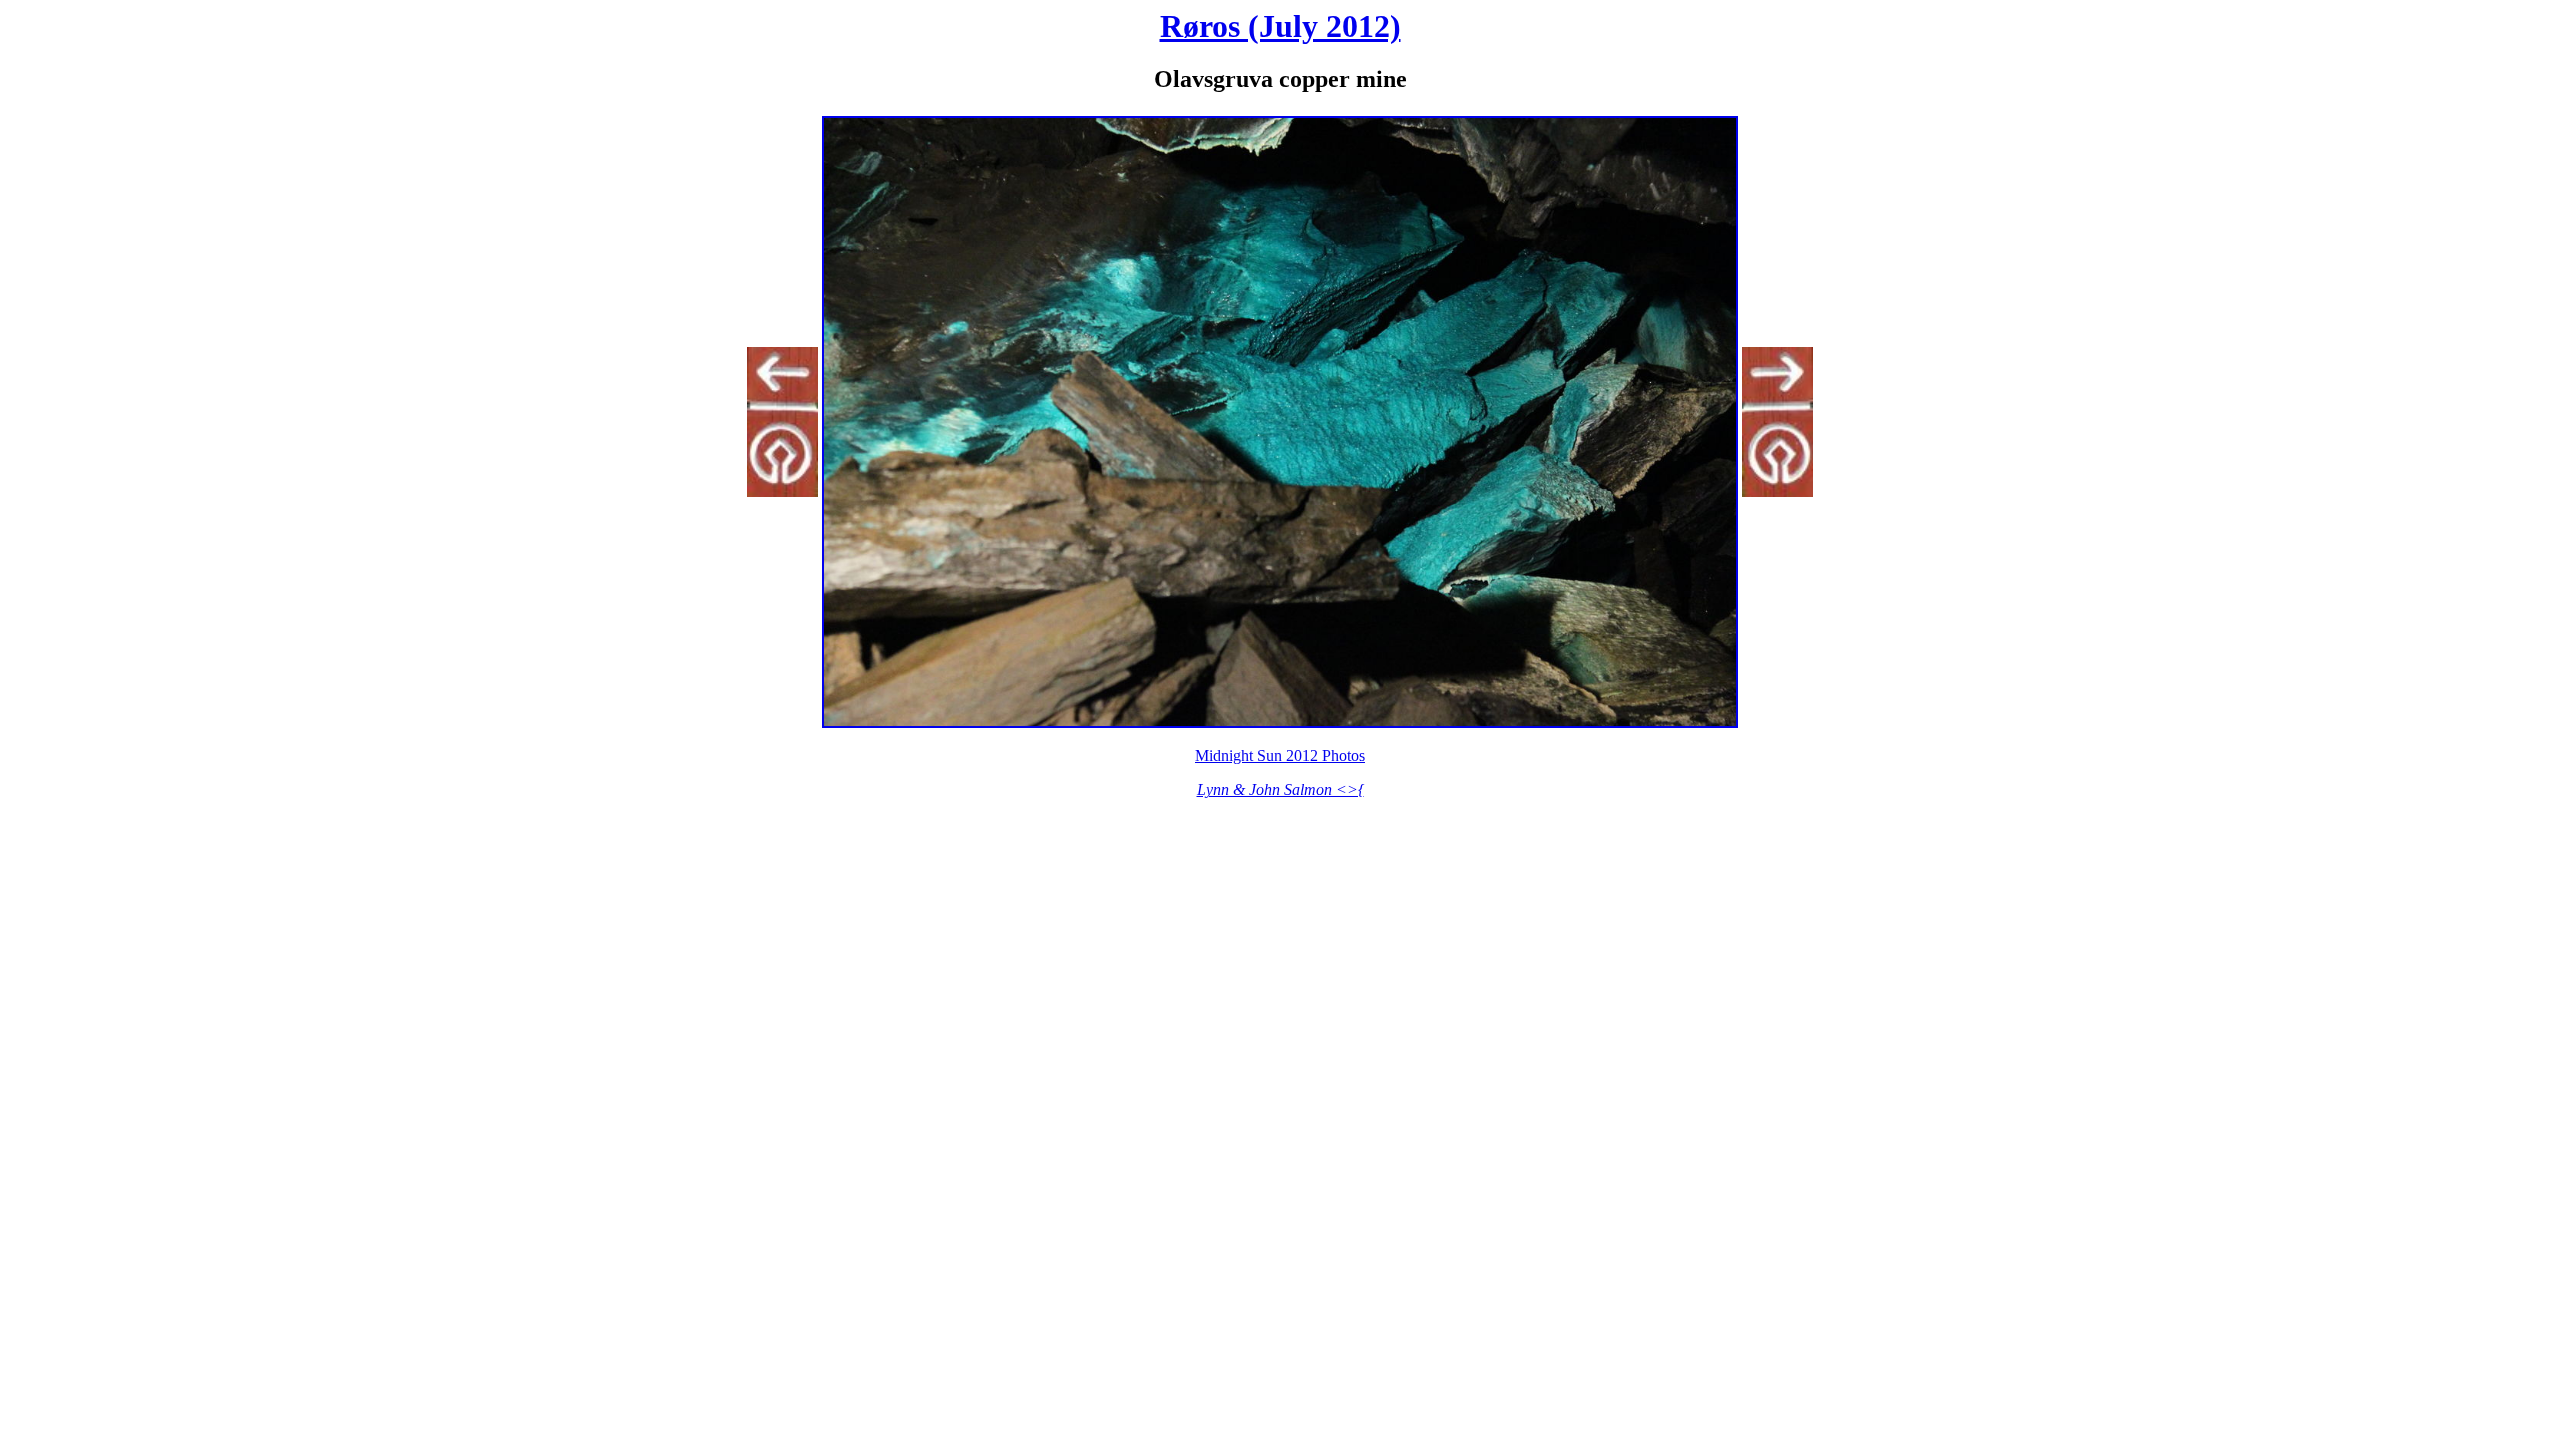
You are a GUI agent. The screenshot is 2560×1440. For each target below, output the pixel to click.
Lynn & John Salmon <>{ (1280, 789)
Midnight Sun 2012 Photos (1280, 755)
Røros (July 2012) (1280, 26)
